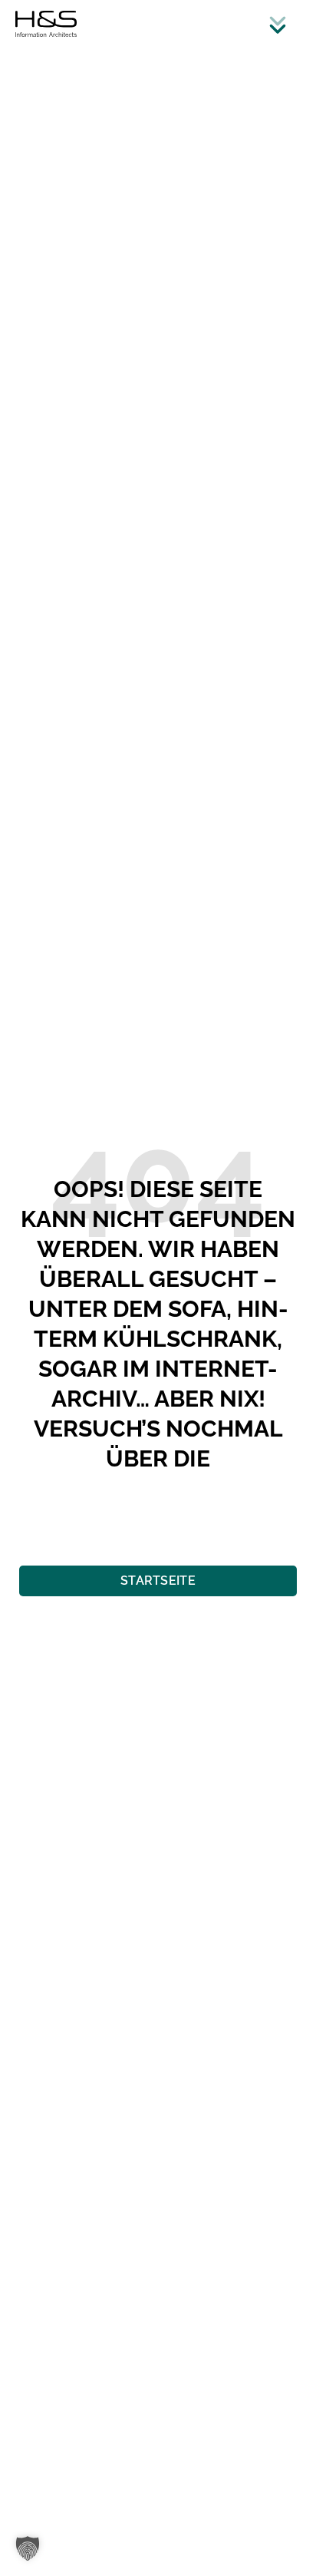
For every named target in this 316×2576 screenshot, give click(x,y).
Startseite (158, 1581)
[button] (28, 2548)
